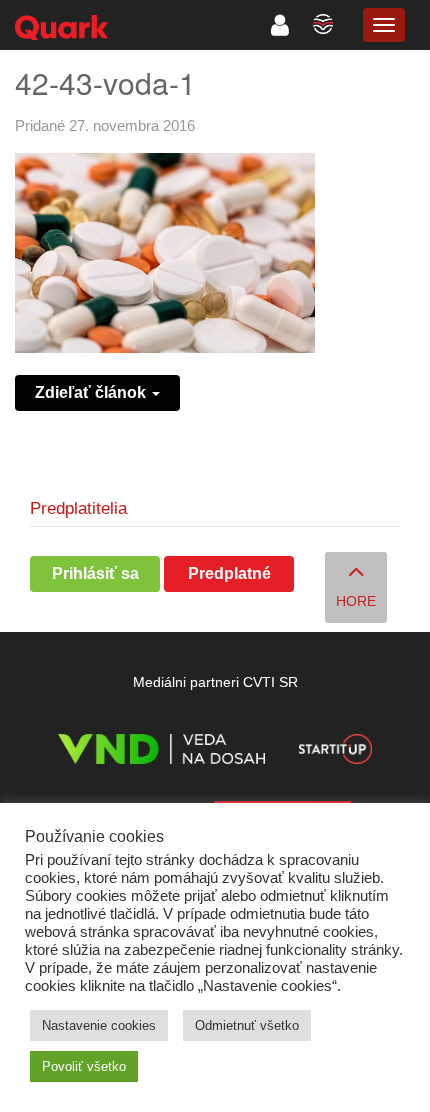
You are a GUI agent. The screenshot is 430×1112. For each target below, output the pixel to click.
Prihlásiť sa (95, 573)
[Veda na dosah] (161, 752)
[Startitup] (335, 752)
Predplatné (229, 573)
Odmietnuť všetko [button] (247, 1025)
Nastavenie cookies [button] (99, 1025)
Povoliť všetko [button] (84, 1066)
